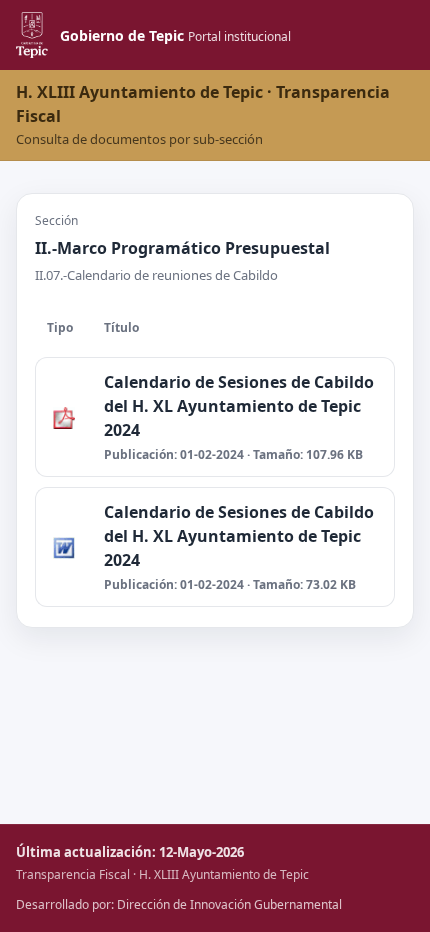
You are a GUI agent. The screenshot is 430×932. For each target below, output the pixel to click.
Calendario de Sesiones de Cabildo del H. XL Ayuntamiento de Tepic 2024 (239, 406)
